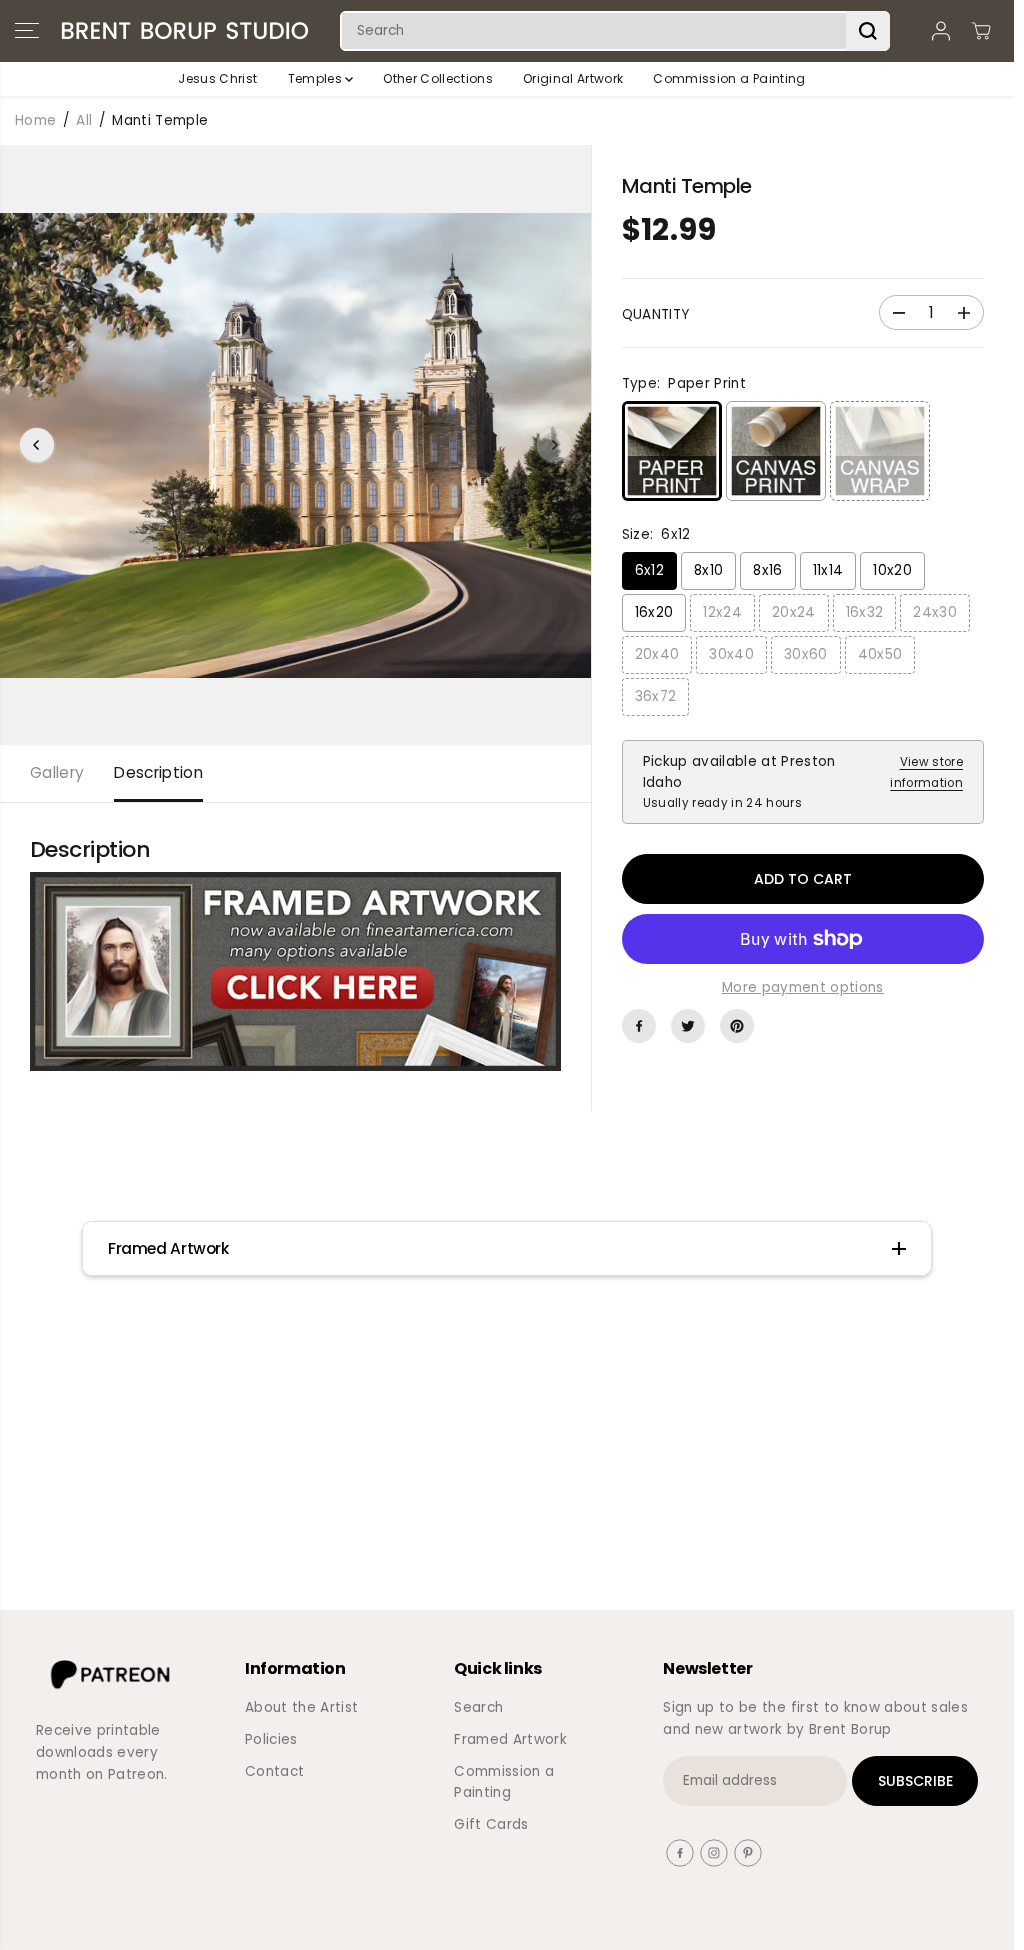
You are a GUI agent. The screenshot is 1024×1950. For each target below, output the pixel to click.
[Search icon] (868, 31)
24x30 (935, 612)
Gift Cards (491, 1824)
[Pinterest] (737, 1026)
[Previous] (37, 445)
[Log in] (941, 31)
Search (478, 1707)
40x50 (880, 654)
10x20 (892, 570)
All (84, 120)
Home (35, 120)
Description (158, 772)
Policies (271, 1739)
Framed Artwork (510, 1739)
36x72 (656, 696)
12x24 (722, 612)
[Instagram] (714, 1853)
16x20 (654, 612)
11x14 (828, 570)
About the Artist (301, 1707)
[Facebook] (639, 1026)
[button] (27, 31)
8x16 (767, 570)
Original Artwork (573, 78)
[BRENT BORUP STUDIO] (185, 31)
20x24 (794, 612)
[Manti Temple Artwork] (295, 971)
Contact (274, 1771)
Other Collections (438, 78)
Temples (317, 78)
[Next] (554, 445)
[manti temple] (295, 445)
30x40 (731, 654)
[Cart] (981, 31)
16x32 (865, 612)
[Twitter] (688, 1026)
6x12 (649, 570)
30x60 (806, 654)
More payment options (803, 987)
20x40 (657, 654)
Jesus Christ (217, 78)
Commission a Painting (729, 78)
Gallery (57, 772)
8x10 (708, 570)
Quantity (656, 314)
